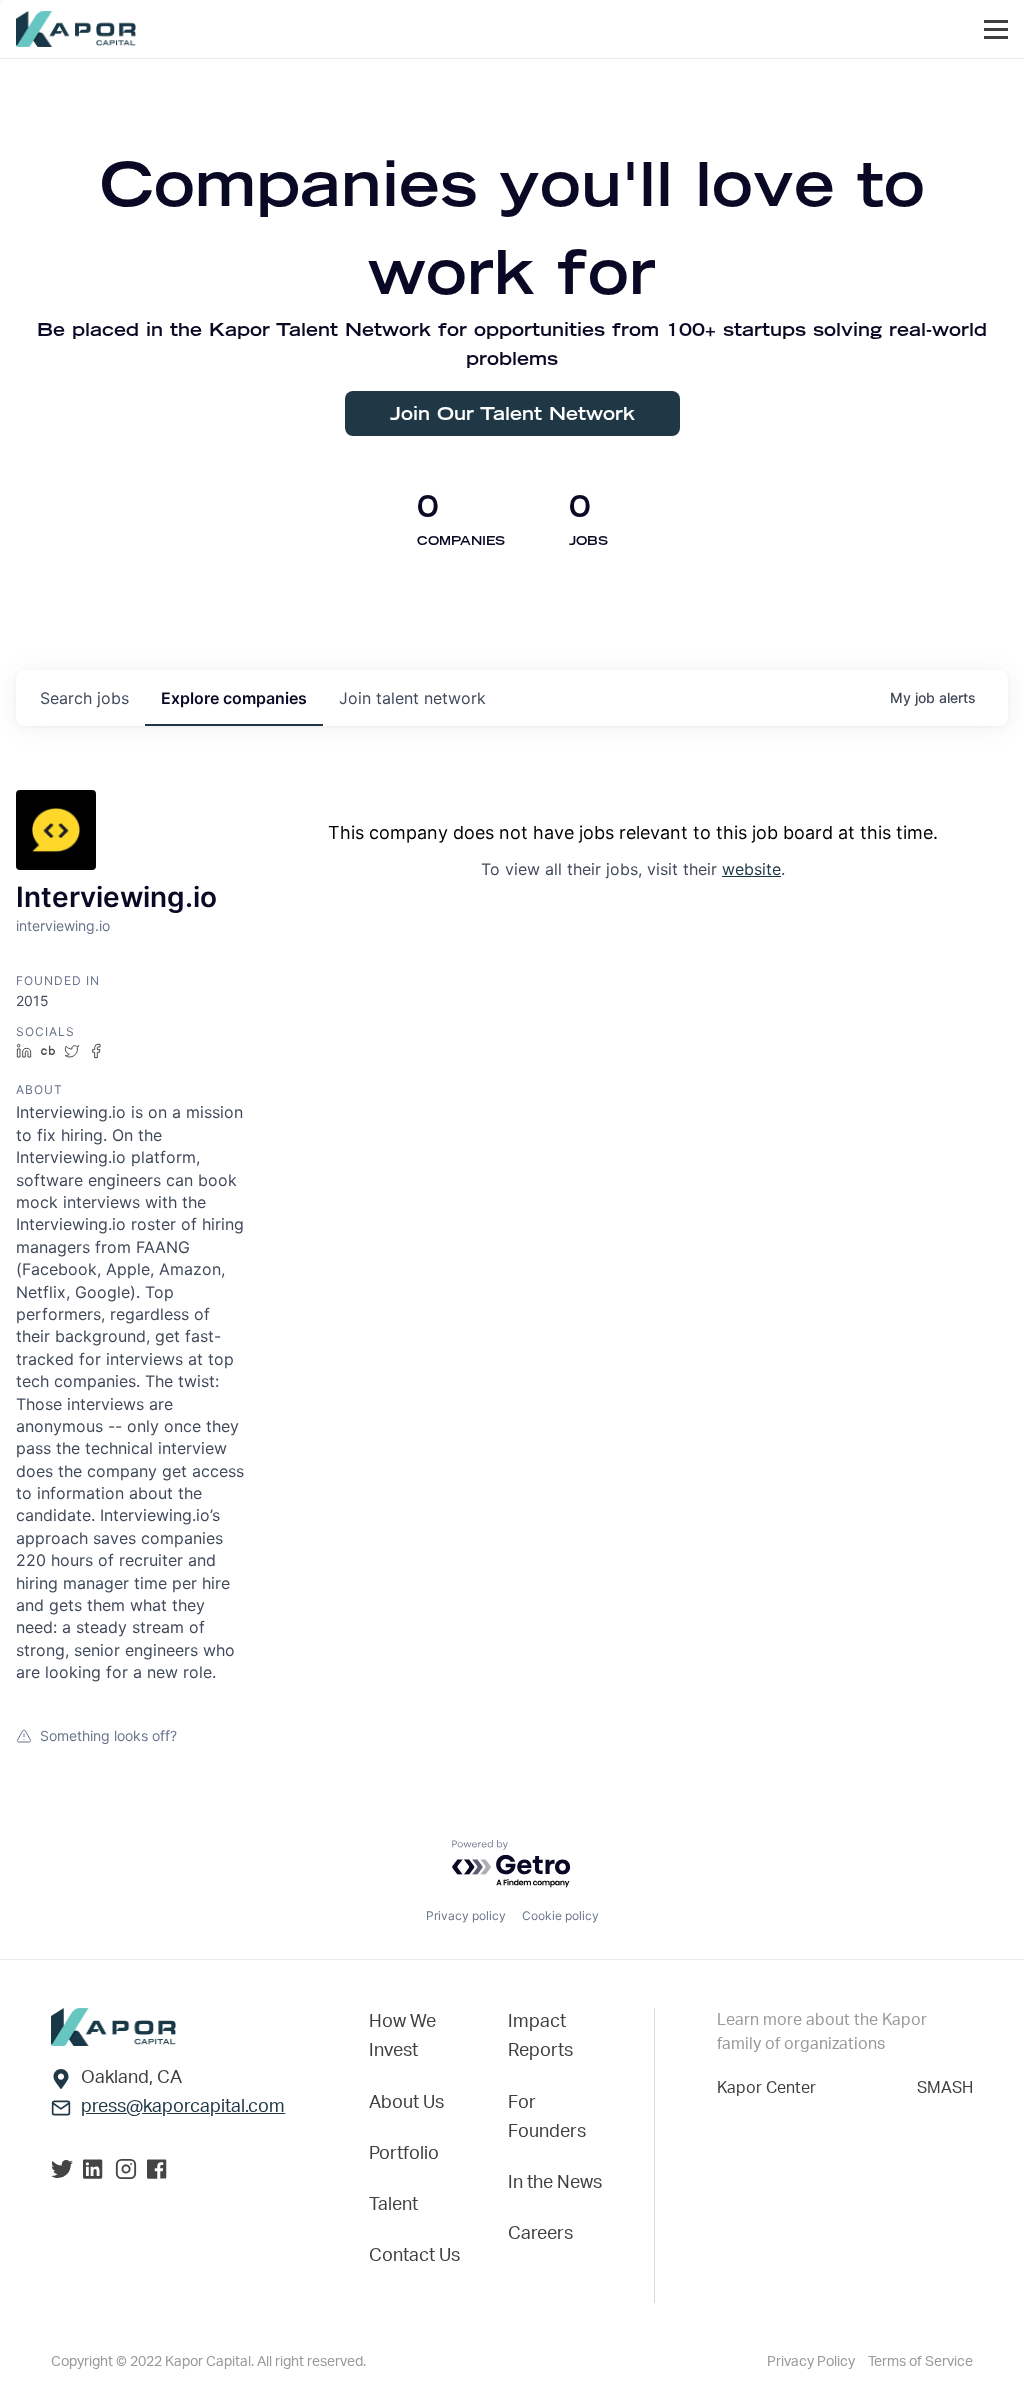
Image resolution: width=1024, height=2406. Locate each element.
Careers (540, 2234)
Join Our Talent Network (512, 413)
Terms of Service (920, 2362)
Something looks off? (108, 1735)
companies (234, 698)
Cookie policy (560, 1915)
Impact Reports (540, 2036)
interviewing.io (63, 925)
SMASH (945, 2088)
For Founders (547, 2117)
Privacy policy (466, 1915)
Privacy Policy (812, 2362)
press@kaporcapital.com (183, 2107)
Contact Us (414, 2256)
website (751, 869)
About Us (406, 2103)
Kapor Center (766, 2088)
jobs (84, 698)
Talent (393, 2205)
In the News (555, 2183)
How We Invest (402, 2036)
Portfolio (404, 2154)
